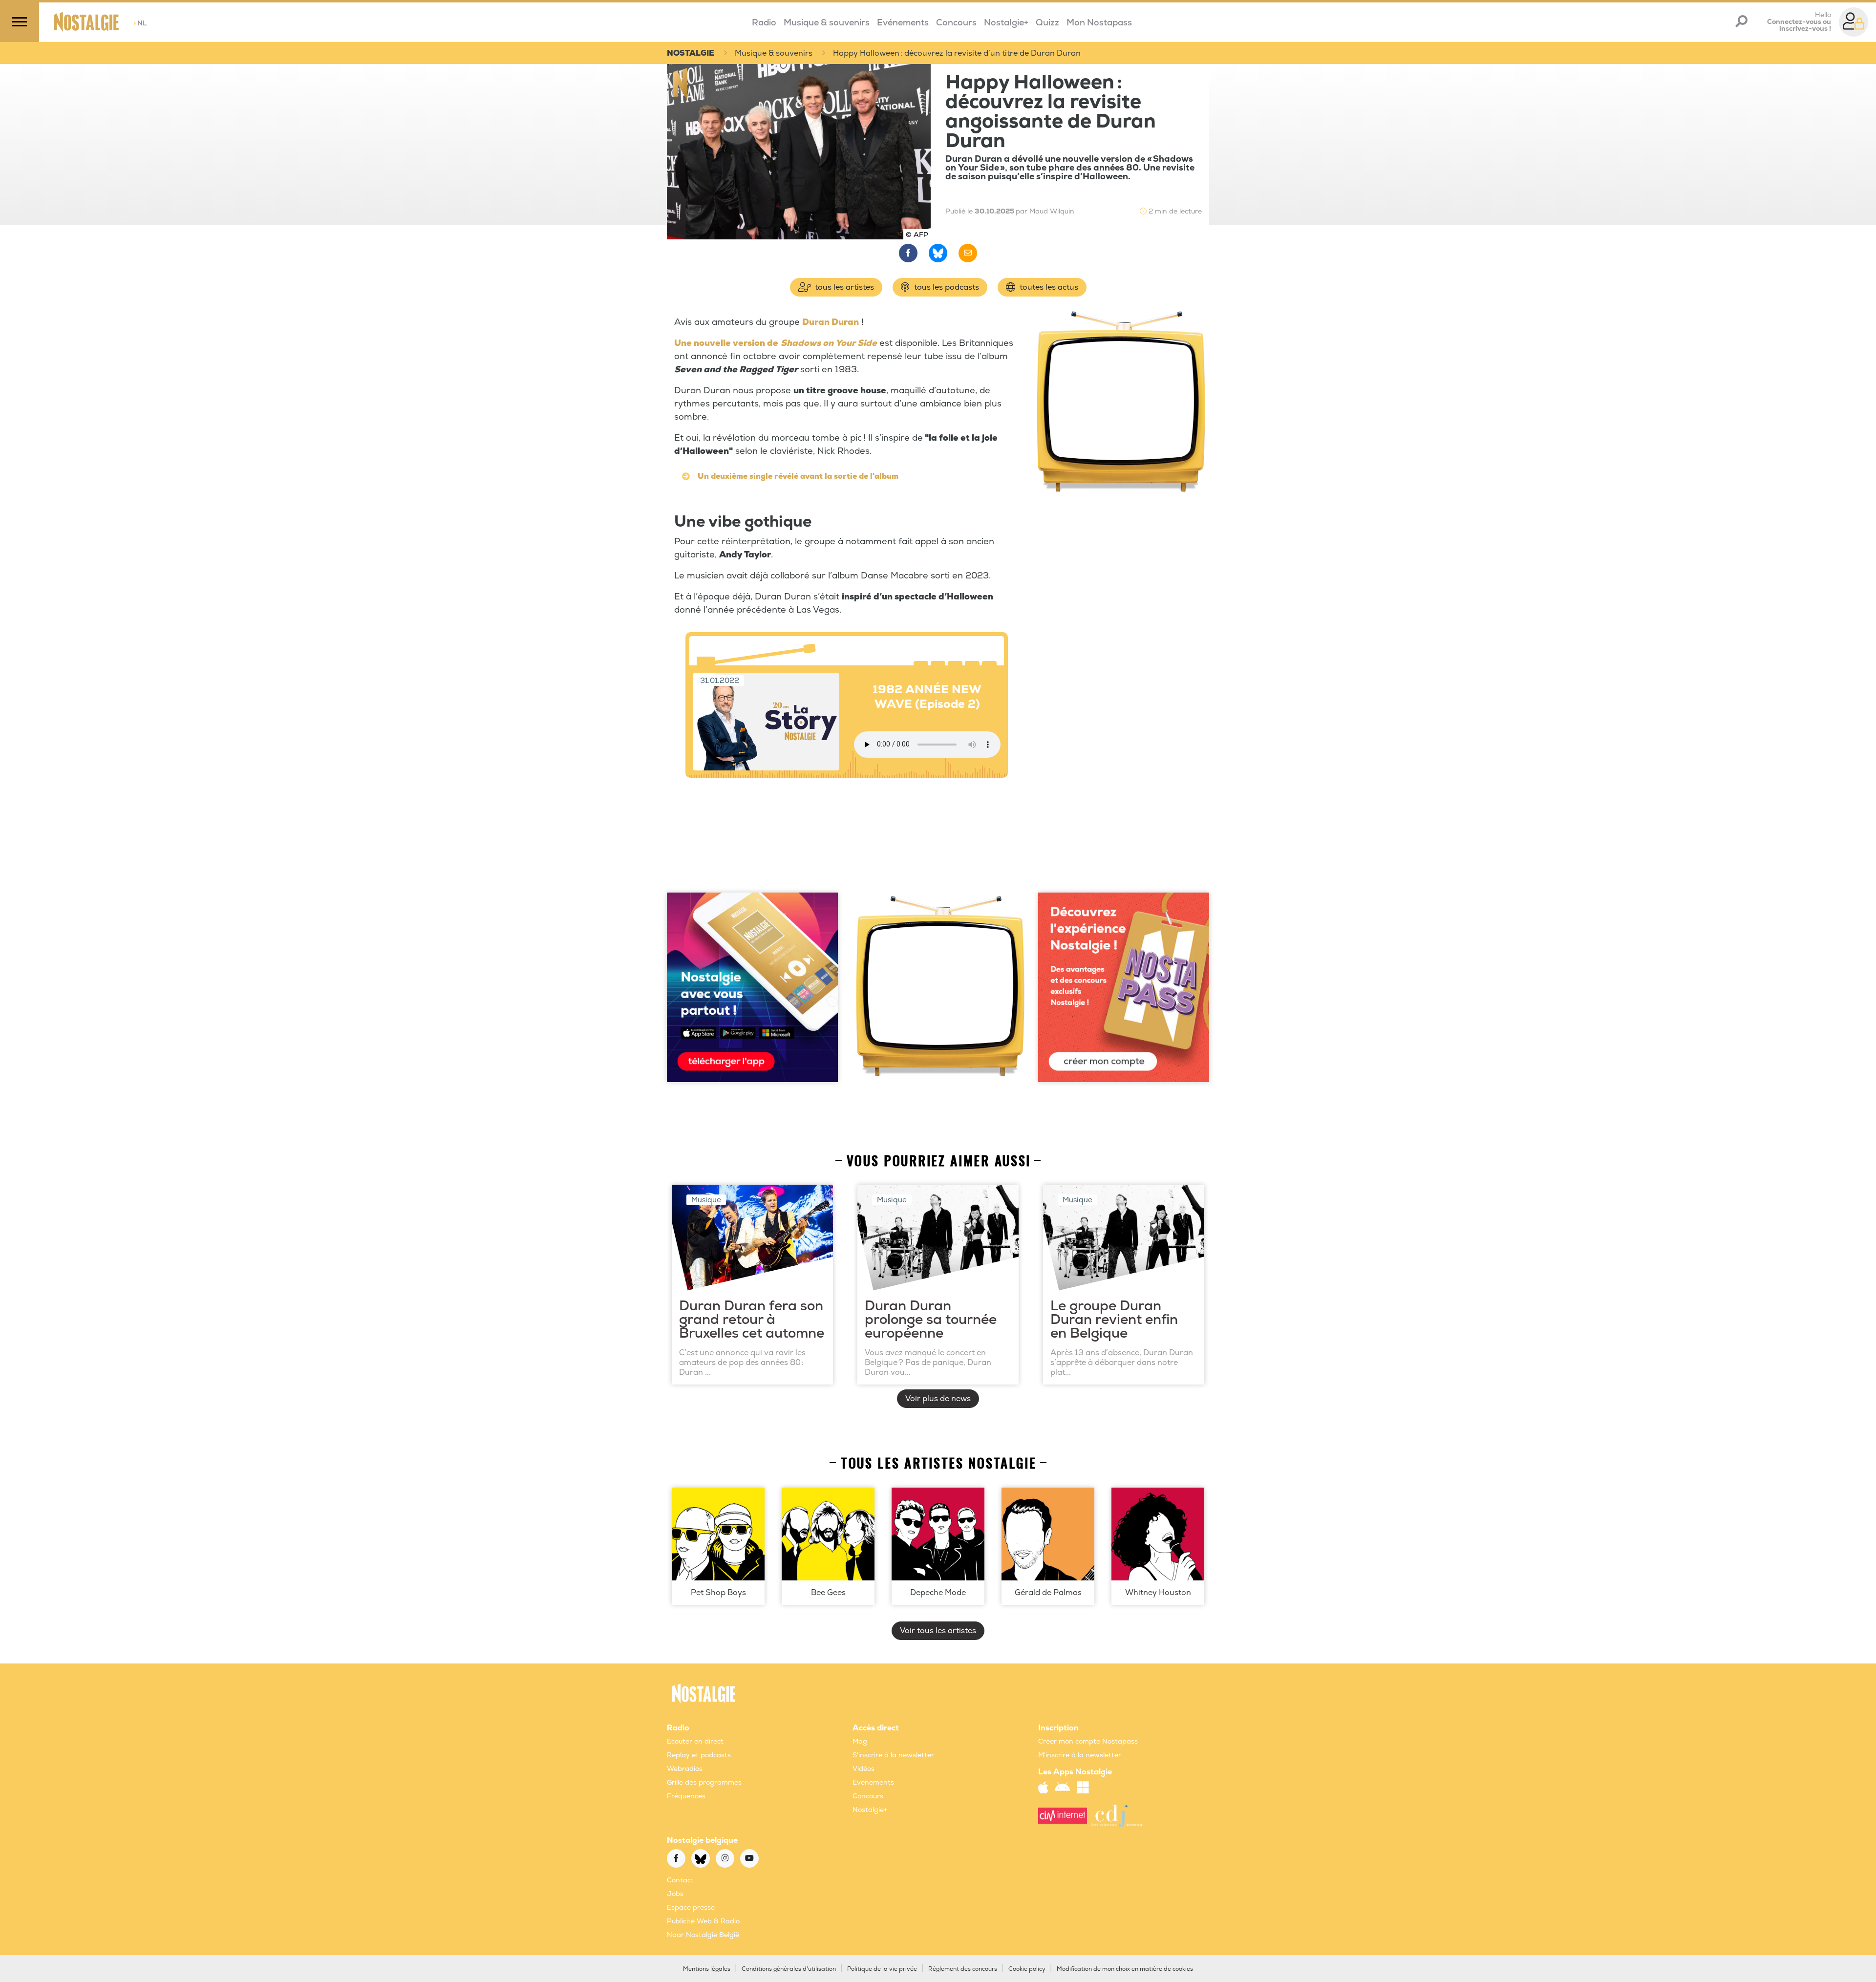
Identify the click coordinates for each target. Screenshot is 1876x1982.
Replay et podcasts (699, 1755)
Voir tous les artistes (938, 1631)
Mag (860, 1741)
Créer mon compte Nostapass (1088, 1741)
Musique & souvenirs (827, 23)
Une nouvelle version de (726, 343)
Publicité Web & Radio (703, 1921)
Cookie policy (1027, 1969)
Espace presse (691, 1907)
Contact (680, 1880)
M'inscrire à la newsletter (1080, 1755)
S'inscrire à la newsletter (893, 1755)
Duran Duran (831, 322)
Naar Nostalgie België (703, 1935)
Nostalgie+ (1006, 23)
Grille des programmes (704, 1782)
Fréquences (686, 1796)
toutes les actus (1048, 287)
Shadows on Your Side (829, 343)
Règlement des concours (963, 1969)
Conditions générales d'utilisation (789, 1969)
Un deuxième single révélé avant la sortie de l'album (798, 476)
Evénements (903, 23)
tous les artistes (843, 287)
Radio (764, 23)
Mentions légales (707, 1969)
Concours (956, 23)
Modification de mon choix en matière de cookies (1125, 1969)
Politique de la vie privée (882, 1969)
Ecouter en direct (695, 1741)
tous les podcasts (946, 287)
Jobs (675, 1894)
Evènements (873, 1782)
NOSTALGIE (691, 53)
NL (140, 23)
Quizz (1047, 23)
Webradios (685, 1769)
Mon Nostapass (1099, 23)
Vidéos (863, 1769)
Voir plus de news (938, 1399)
